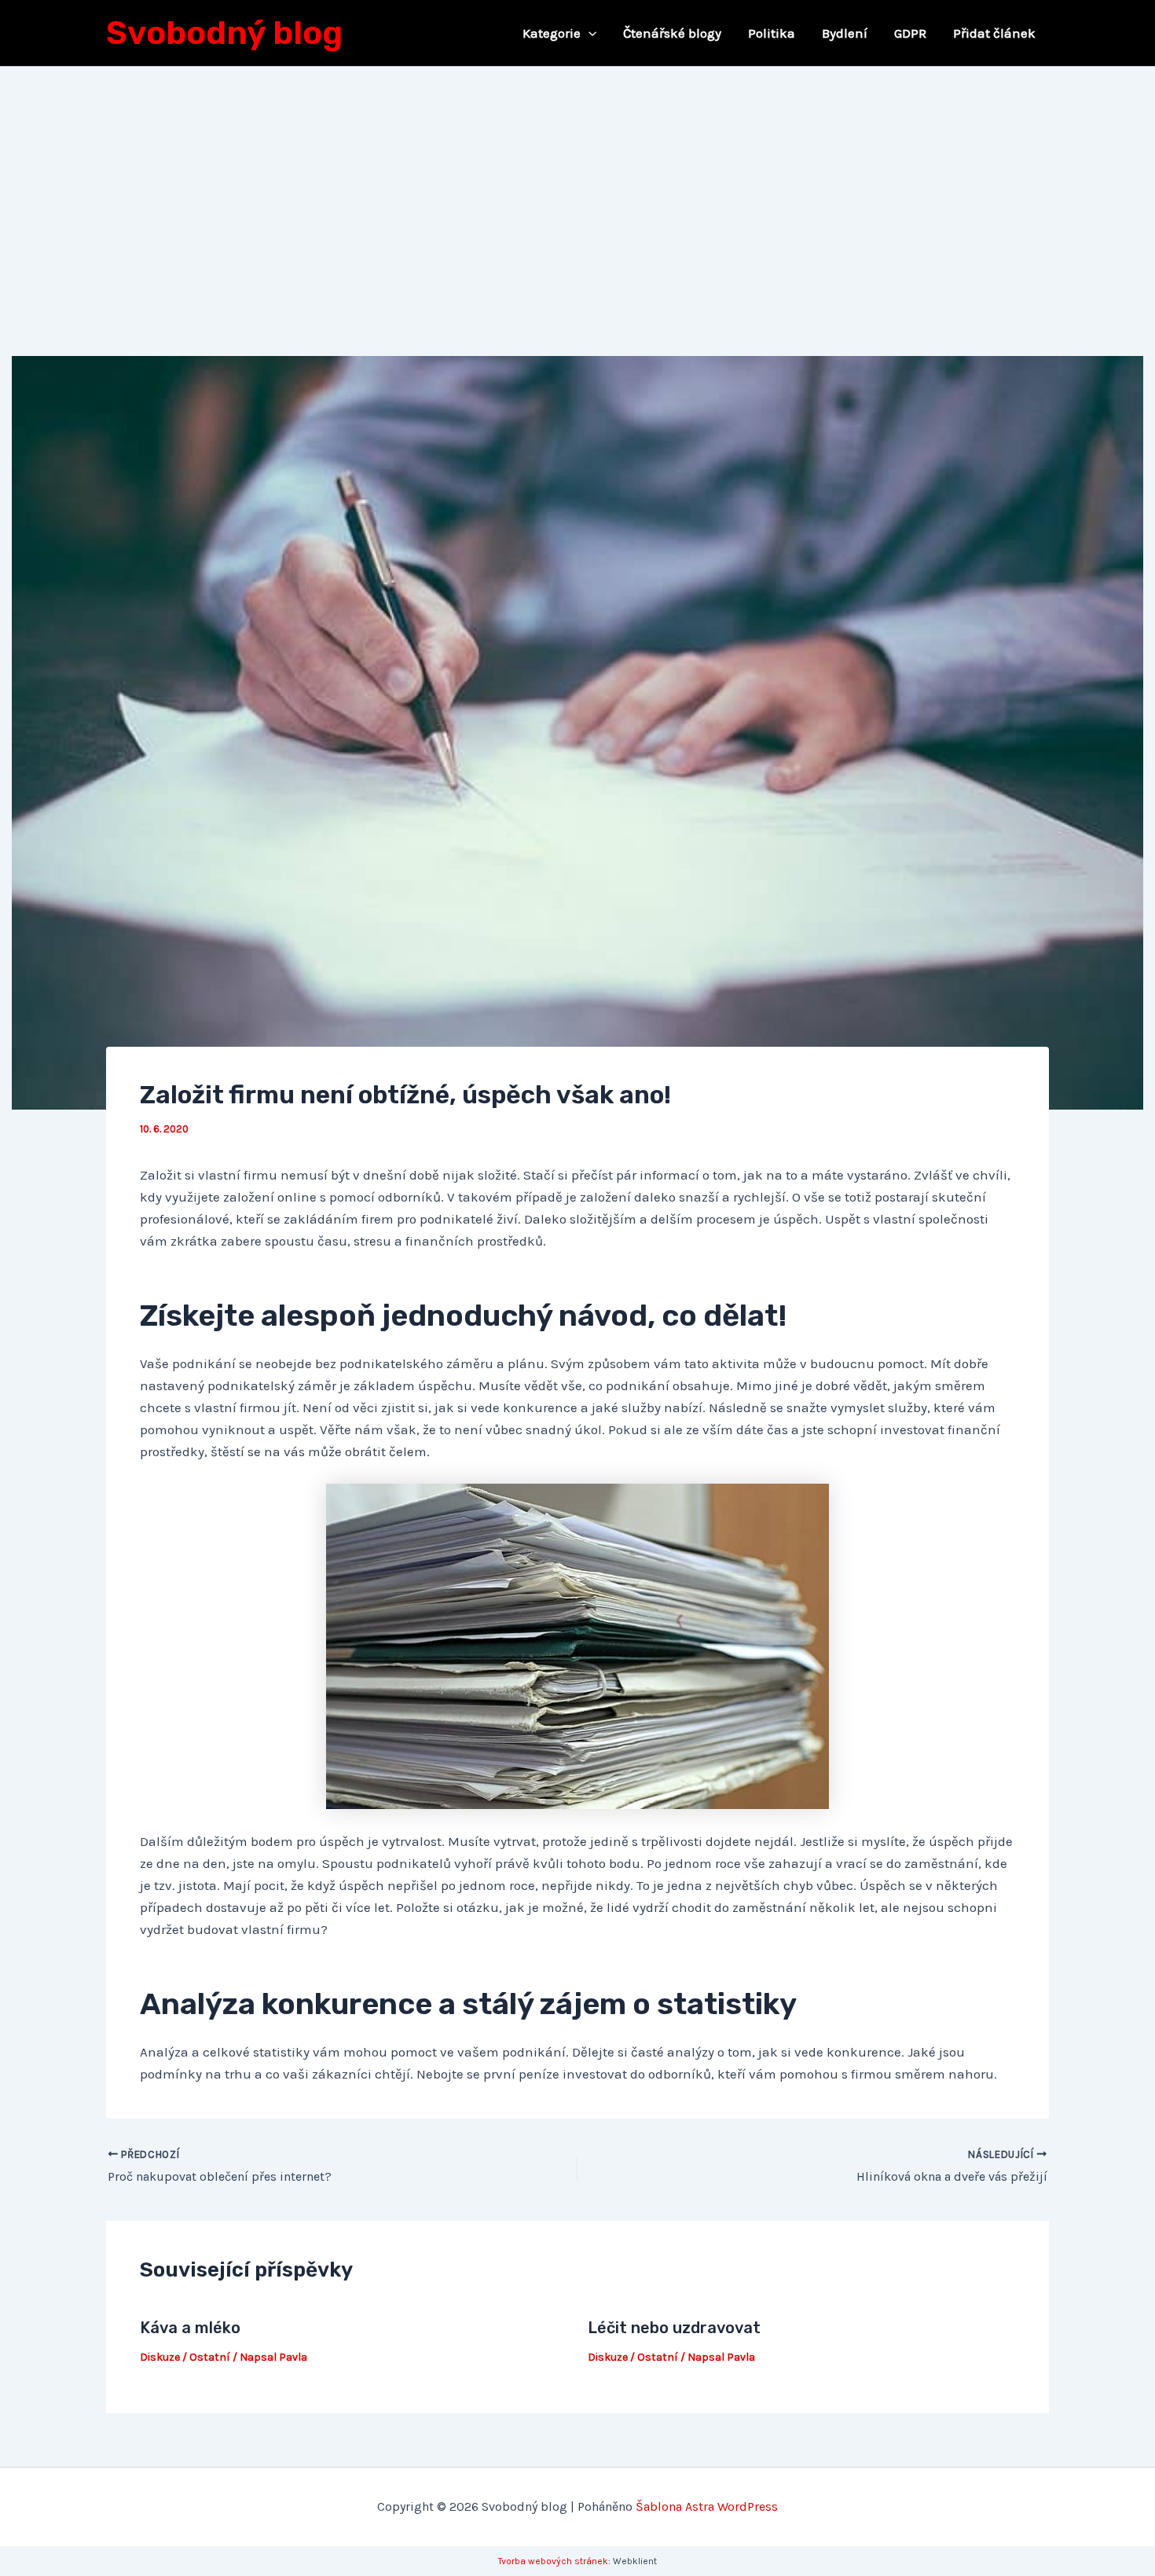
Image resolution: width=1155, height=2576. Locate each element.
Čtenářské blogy (672, 33)
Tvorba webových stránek (553, 2561)
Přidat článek (994, 33)
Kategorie (552, 33)
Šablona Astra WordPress (707, 2506)
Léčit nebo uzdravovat (674, 2328)
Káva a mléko (190, 2328)
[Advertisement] (577, 185)
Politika (772, 33)
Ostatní (210, 2357)
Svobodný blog (224, 33)
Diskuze (160, 2357)
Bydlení (845, 33)
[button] (588, 33)
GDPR (910, 33)
